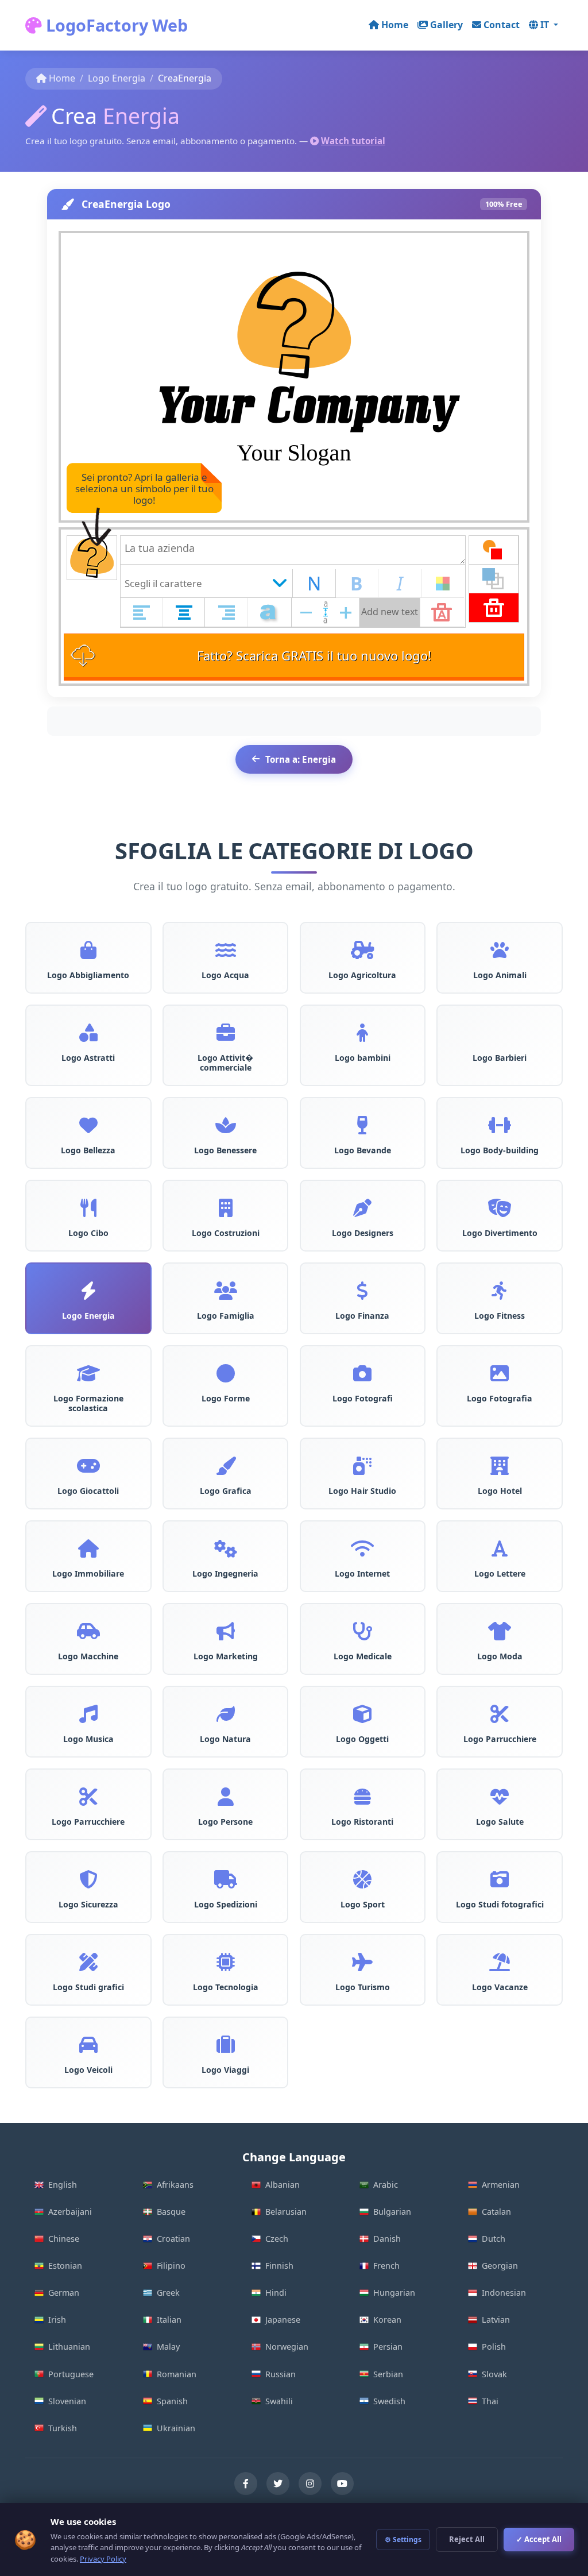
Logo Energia (117, 78)
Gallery (446, 25)
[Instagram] (310, 2484)
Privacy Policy (103, 2559)
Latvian (496, 2320)
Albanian (283, 2185)
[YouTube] (342, 2484)
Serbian (388, 2374)
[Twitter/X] (278, 2484)
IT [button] (546, 25)
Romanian (177, 2374)
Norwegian (287, 2347)
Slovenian (67, 2401)
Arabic (386, 2185)
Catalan (496, 2212)
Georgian (500, 2266)
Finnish (279, 2266)
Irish (57, 2320)
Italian (169, 2320)
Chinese (64, 2239)
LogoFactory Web (115, 25)
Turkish (63, 2428)
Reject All (467, 2539)
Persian (388, 2347)
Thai (490, 2401)
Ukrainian (176, 2428)
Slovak (494, 2374)
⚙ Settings (403, 2540)
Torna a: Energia (301, 759)
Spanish (172, 2401)
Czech (277, 2239)
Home (395, 25)
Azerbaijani (70, 2212)
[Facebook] (246, 2484)
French (386, 2266)
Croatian (173, 2239)
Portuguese (71, 2374)
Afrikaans (175, 2185)
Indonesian (504, 2293)
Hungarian (394, 2293)
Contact (502, 25)
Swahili (279, 2401)
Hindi (276, 2293)
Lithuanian (69, 2347)
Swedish (389, 2401)
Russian (281, 2374)
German (64, 2293)
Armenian (501, 2185)
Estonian (65, 2266)
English (63, 2185)
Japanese (283, 2320)
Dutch (494, 2239)
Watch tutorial (353, 141)
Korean (387, 2320)
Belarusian (286, 2212)
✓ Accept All (539, 2539)
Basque (171, 2212)
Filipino (171, 2266)
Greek (168, 2293)
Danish (387, 2239)
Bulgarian (392, 2212)
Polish (494, 2347)
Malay (168, 2347)
